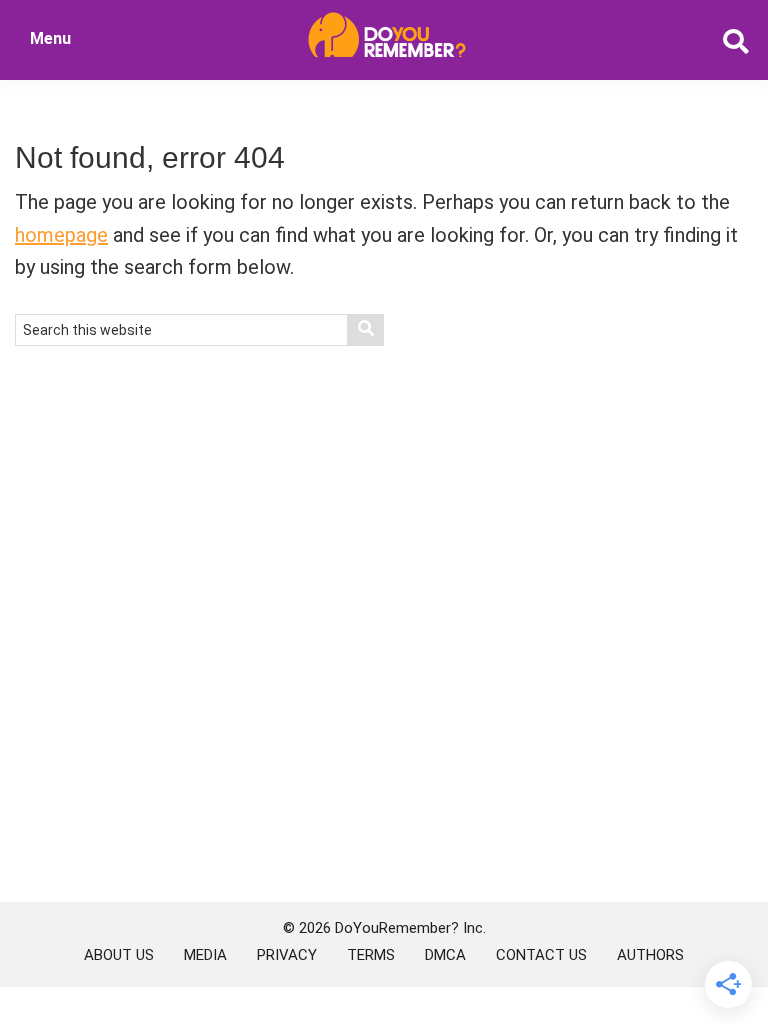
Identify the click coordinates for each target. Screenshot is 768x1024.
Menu (50, 38)
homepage (61, 235)
